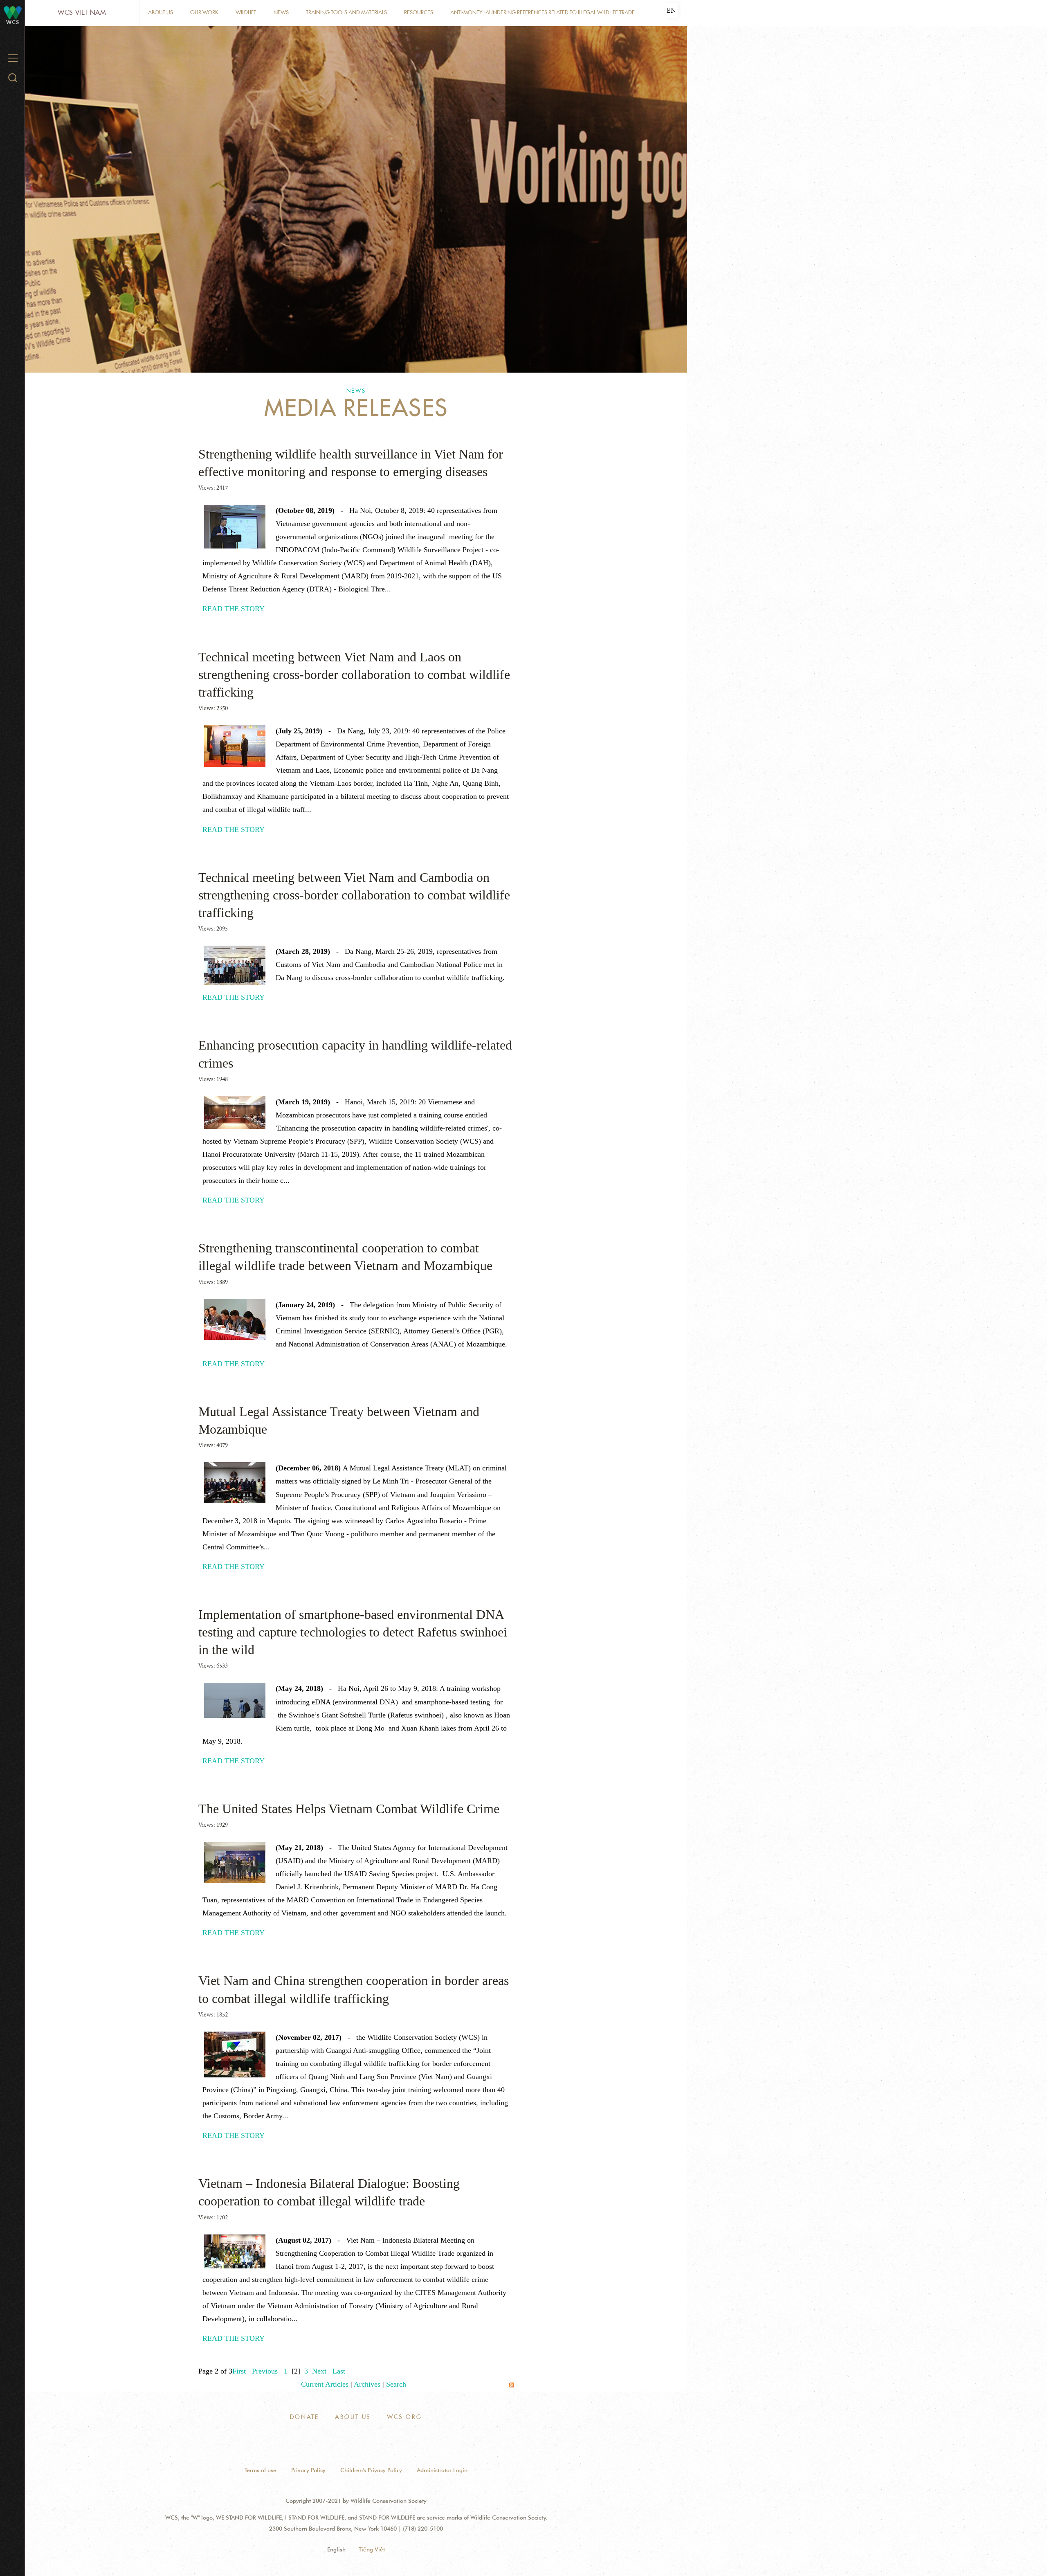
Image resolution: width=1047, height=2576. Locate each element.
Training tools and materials (346, 12)
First (239, 2371)
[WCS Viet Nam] (13, 12)
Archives (367, 2384)
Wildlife (246, 12)
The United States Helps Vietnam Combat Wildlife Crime (349, 1809)
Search (396, 2384)
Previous (265, 2371)
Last (339, 2371)
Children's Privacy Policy (371, 2470)
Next (319, 2371)
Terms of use (261, 2470)
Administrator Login (442, 2470)
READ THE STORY (234, 609)
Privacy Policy (308, 2470)
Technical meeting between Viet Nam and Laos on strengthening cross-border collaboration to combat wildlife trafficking (354, 674)
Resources (419, 12)
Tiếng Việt (372, 2549)
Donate (304, 2417)
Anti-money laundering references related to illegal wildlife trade (543, 12)
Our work (204, 12)
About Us (161, 12)
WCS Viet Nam (82, 12)
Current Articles (325, 2384)
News (281, 12)
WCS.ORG (404, 2417)
